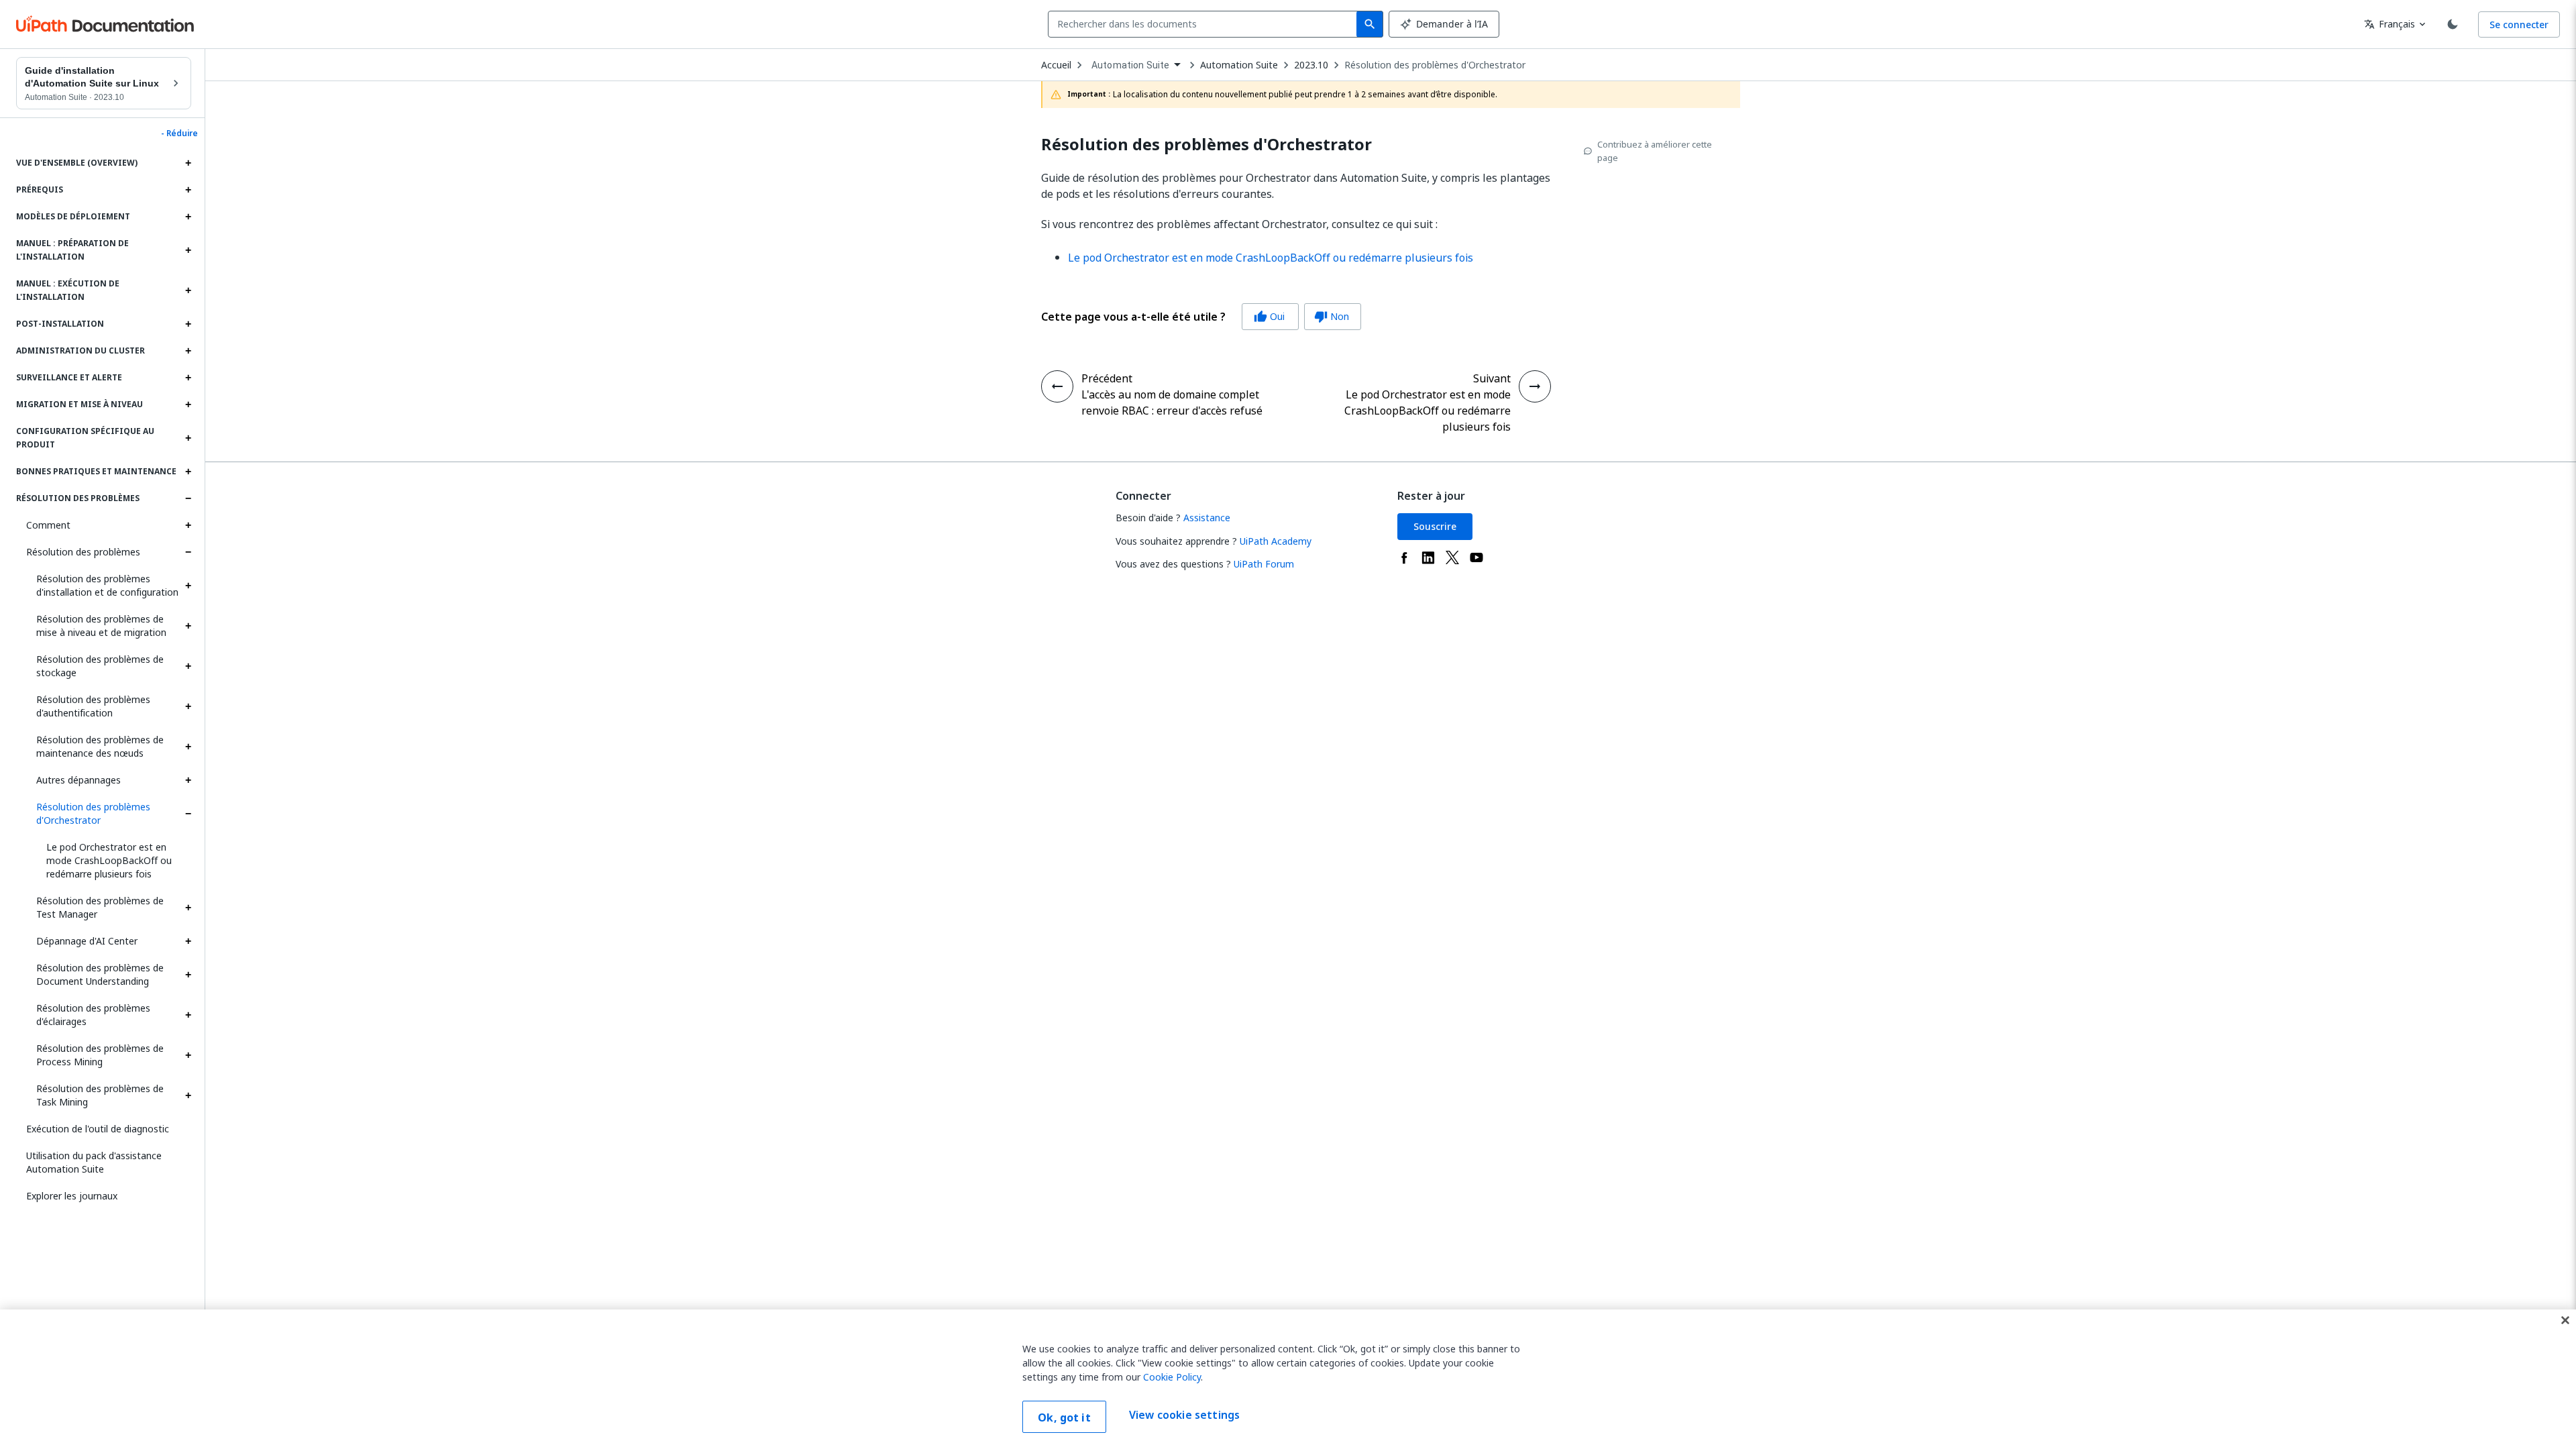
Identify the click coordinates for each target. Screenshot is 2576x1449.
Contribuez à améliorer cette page (1655, 151)
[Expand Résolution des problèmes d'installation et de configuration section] (188, 586)
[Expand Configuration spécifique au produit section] (188, 438)
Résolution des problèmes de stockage (100, 666)
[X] (1452, 557)
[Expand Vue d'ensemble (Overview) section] (188, 163)
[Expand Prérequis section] (188, 190)
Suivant (1492, 378)
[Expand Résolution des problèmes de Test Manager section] (188, 908)
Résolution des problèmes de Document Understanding (100, 974)
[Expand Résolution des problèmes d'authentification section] (188, 706)
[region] (1288, 1379)
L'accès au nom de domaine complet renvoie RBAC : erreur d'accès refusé (1172, 402)
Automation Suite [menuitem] (1130, 65)
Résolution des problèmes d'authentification (93, 706)
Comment (48, 525)
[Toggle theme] (2453, 24)
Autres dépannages (78, 780)
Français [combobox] (2390, 24)
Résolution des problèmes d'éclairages (93, 1015)
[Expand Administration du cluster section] (188, 351)
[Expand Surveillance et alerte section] (188, 378)
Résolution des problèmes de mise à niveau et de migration (101, 626)
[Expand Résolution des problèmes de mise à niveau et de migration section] (188, 626)
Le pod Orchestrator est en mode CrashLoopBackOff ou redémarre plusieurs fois (109, 860)
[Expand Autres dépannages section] (188, 780)
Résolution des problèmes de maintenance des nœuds (100, 746)
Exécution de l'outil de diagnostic (98, 1129)
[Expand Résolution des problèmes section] (188, 498)
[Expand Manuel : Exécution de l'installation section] (188, 290)
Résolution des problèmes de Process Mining (100, 1055)
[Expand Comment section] (188, 525)
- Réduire (179, 133)
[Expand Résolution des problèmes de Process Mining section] (188, 1055)
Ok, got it (1064, 1417)
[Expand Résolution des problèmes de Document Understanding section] (188, 975)
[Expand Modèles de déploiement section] (188, 217)
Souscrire (1435, 526)
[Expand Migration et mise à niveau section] (188, 405)
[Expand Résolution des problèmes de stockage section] (188, 666)
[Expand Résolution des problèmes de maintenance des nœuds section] (188, 747)
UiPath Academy (1276, 541)
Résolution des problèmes (83, 552)
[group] (1201, 317)
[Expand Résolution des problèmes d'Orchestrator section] (188, 814)
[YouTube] (1477, 557)
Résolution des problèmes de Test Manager (100, 907)
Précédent (1107, 378)
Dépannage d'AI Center (87, 941)
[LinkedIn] (1428, 557)
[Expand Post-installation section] (188, 324)
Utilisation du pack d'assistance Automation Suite (94, 1162)
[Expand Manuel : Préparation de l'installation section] (188, 250)
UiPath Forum (1264, 564)
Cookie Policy (1172, 1377)
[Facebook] (1404, 557)
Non (1332, 316)
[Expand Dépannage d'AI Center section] (188, 941)
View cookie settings (1184, 1415)
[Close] (2565, 1320)
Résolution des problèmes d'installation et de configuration (107, 585)
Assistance (1207, 518)
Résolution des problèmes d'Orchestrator (93, 813)
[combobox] (1205, 24)
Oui (1269, 316)
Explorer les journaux (72, 1196)
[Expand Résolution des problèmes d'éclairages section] (188, 1015)
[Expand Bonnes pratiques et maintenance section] (188, 472)
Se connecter (2519, 24)
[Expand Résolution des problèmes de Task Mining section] (188, 1095)
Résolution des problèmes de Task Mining (100, 1095)
